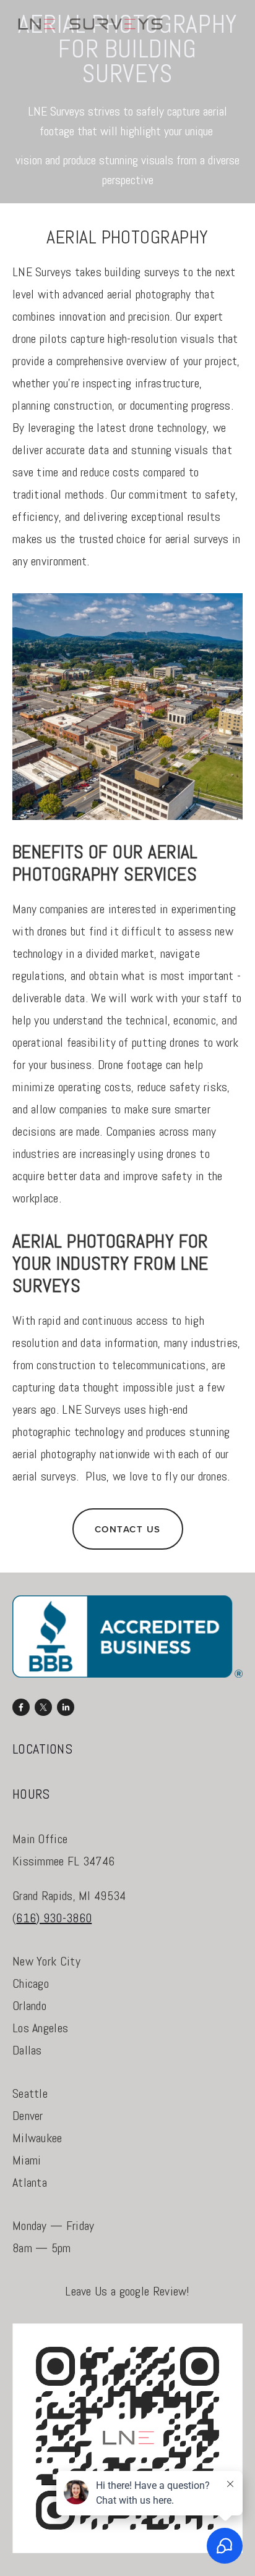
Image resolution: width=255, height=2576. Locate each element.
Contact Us (128, 1529)
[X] (43, 1707)
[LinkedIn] (66, 1707)
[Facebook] (21, 1707)
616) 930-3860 (54, 1918)
